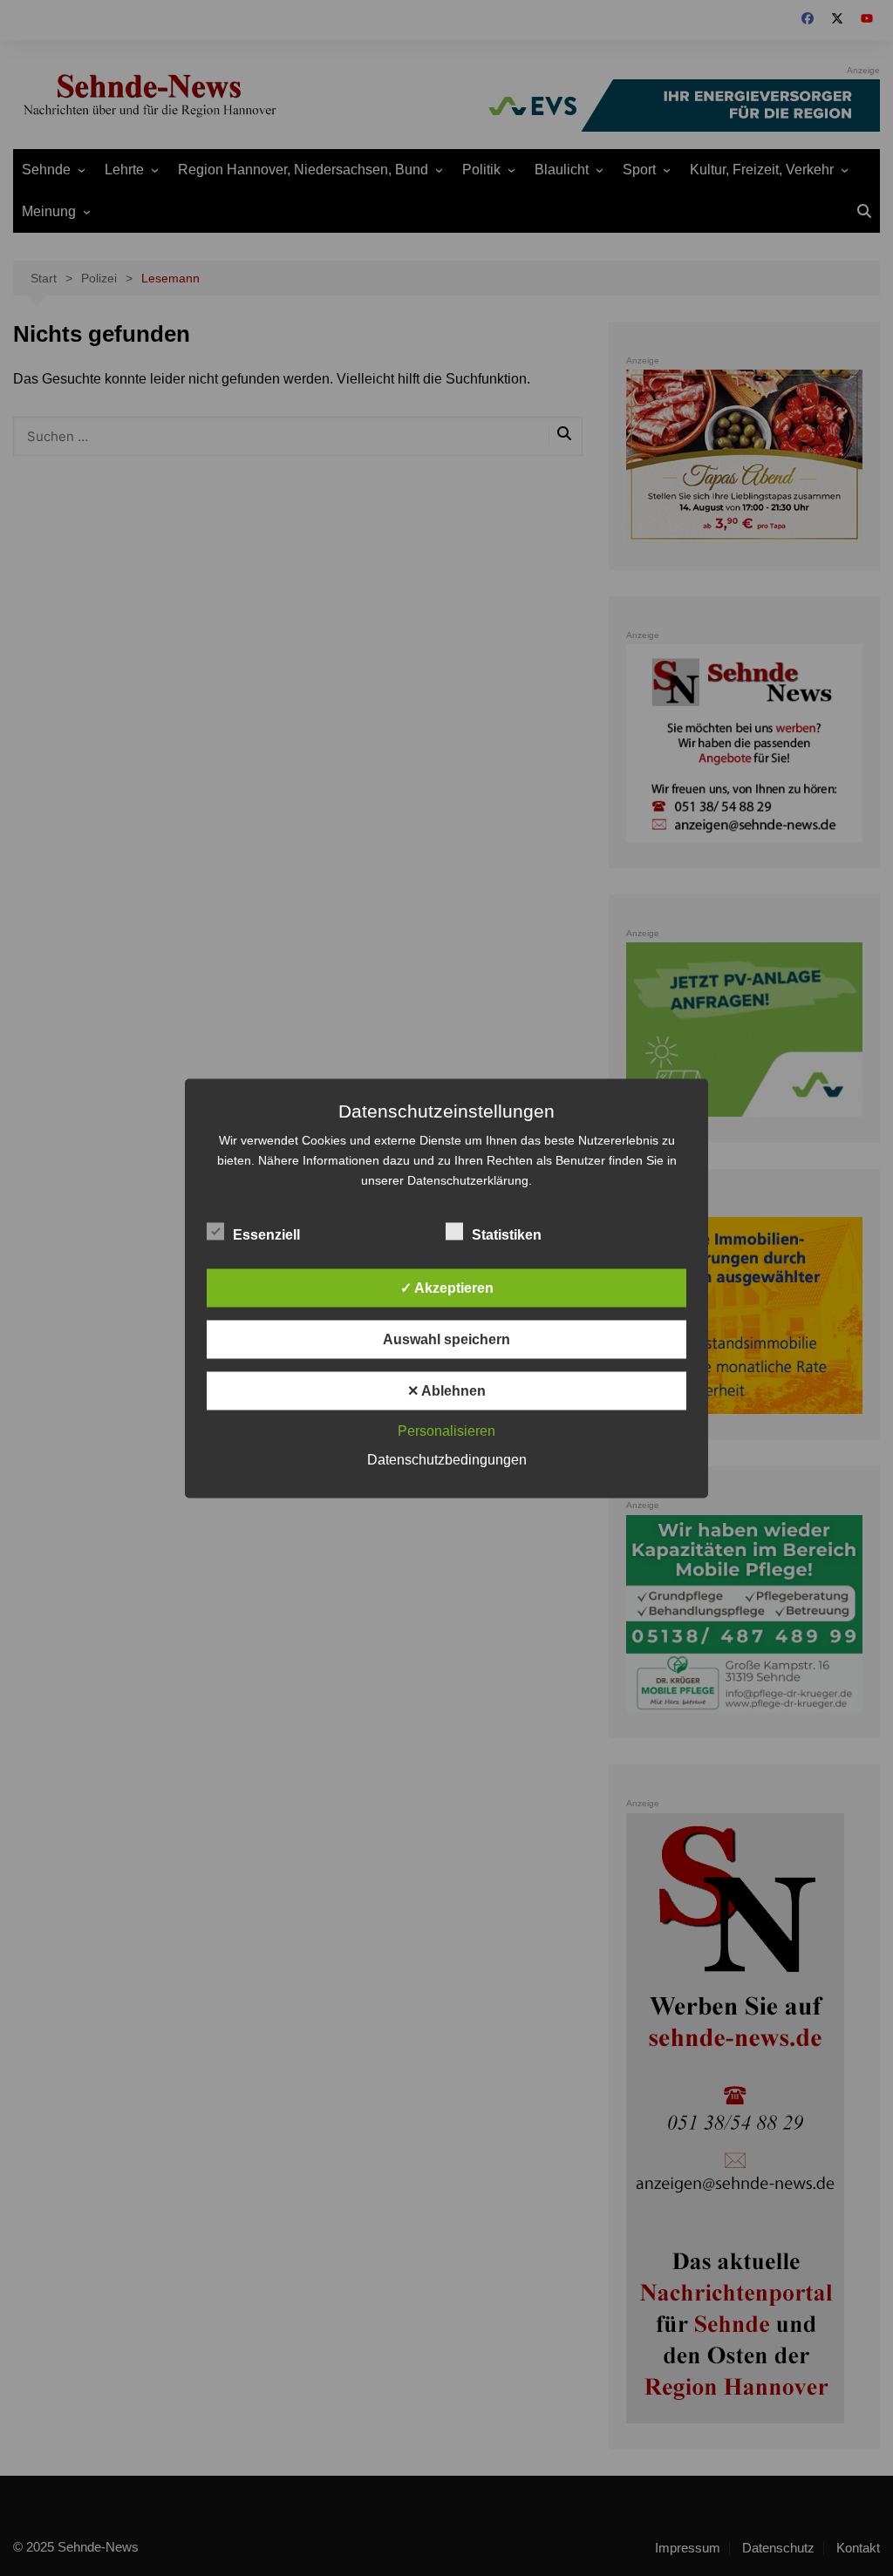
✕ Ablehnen (446, 1390)
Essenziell (266, 1234)
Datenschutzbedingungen (447, 1459)
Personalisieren (446, 1430)
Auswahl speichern (446, 1339)
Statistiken (507, 1234)
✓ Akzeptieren (447, 1287)
